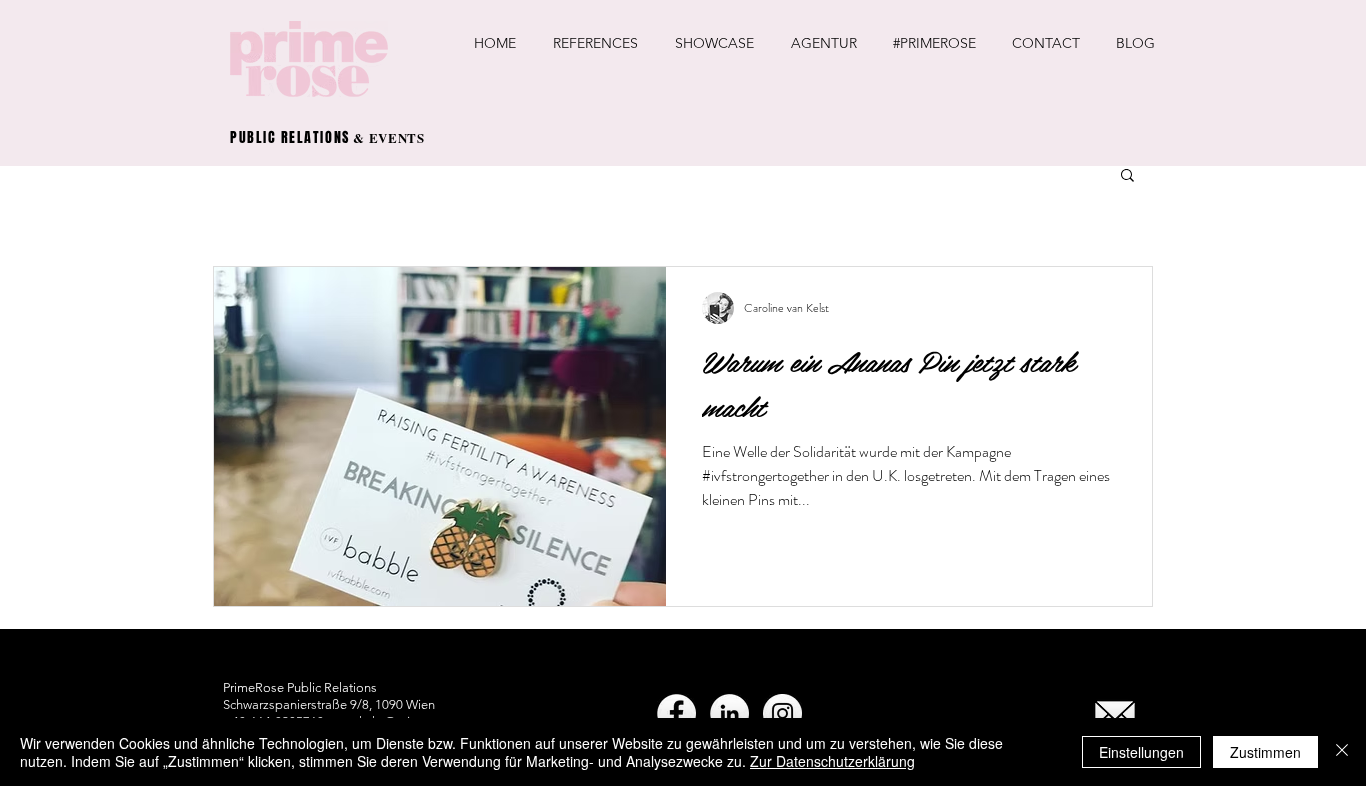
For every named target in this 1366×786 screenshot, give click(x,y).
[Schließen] (1342, 752)
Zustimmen (1265, 752)
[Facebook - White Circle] (676, 713)
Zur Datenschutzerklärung (832, 761)
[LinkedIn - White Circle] (729, 713)
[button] (1127, 176)
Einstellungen (1141, 752)
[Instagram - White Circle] (782, 713)
